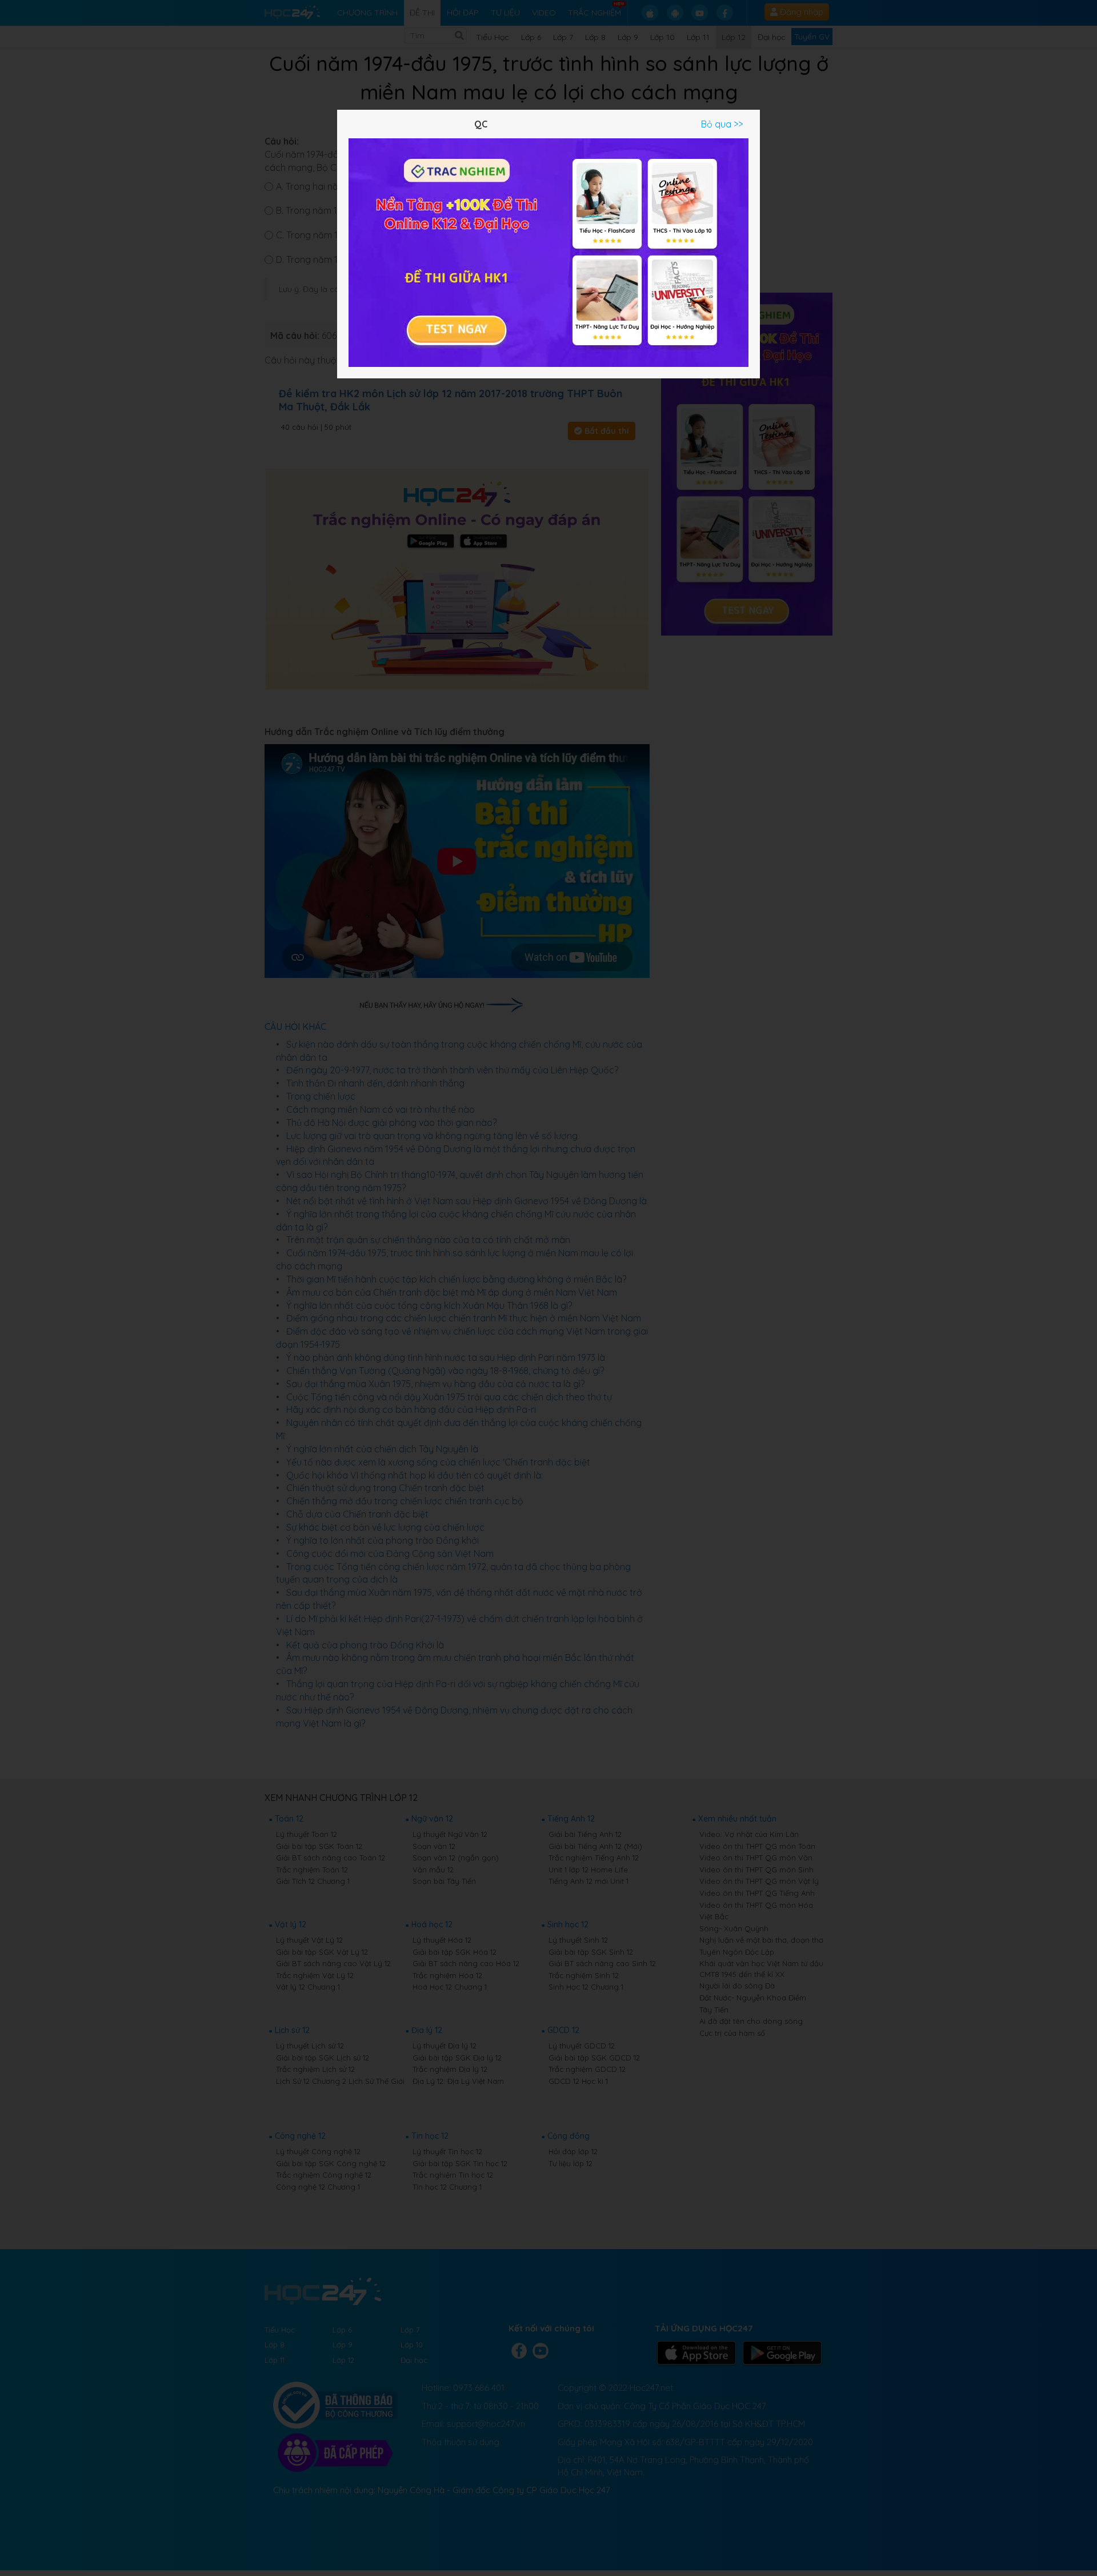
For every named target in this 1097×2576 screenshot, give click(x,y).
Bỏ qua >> (722, 124)
